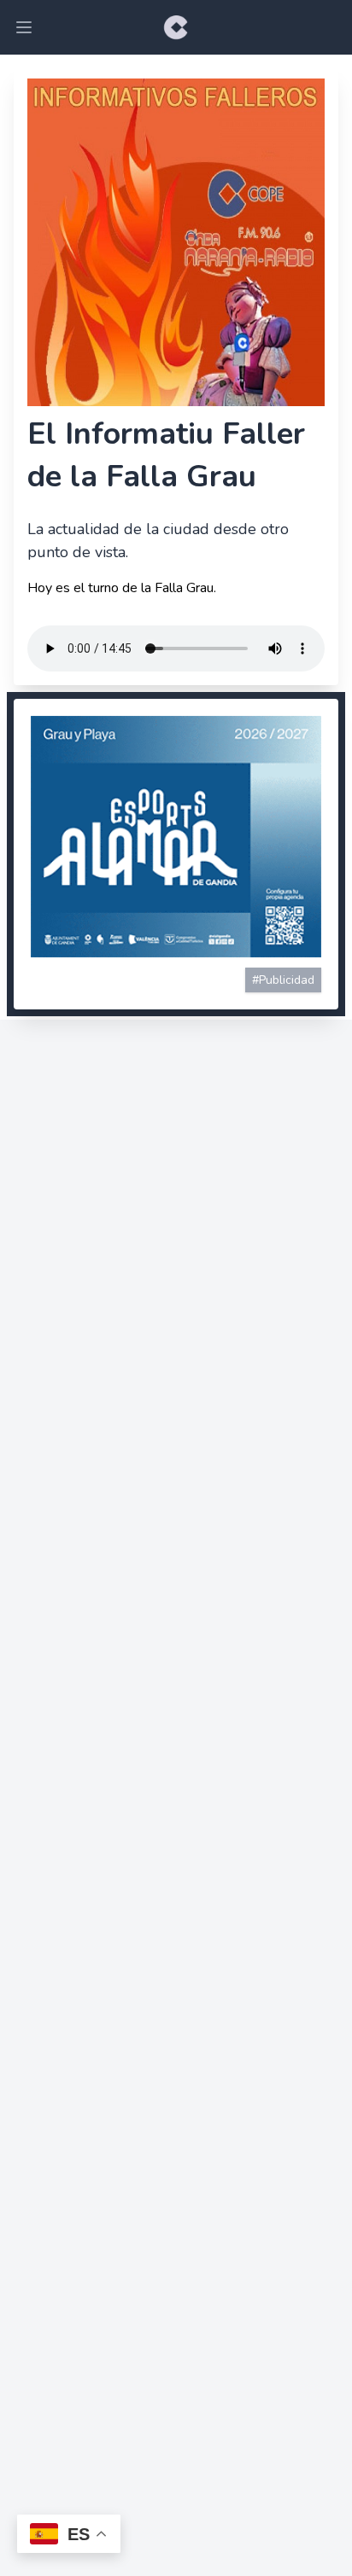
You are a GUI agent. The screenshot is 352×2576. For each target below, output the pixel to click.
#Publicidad (283, 980)
